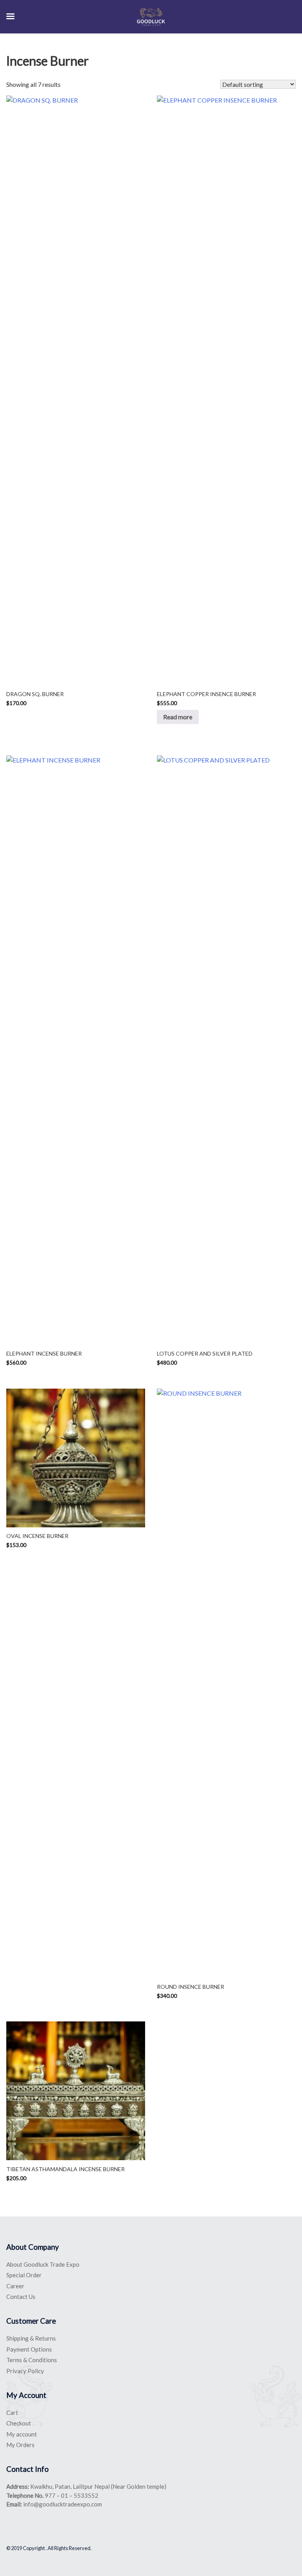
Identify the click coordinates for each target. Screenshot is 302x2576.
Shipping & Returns (31, 2338)
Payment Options (29, 2349)
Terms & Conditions (32, 2360)
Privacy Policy (25, 2371)
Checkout (19, 2423)
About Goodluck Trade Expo (43, 2264)
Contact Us (21, 2297)
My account (22, 2434)
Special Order (24, 2275)
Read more (178, 717)
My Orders (20, 2445)
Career (15, 2286)
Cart (12, 2412)
